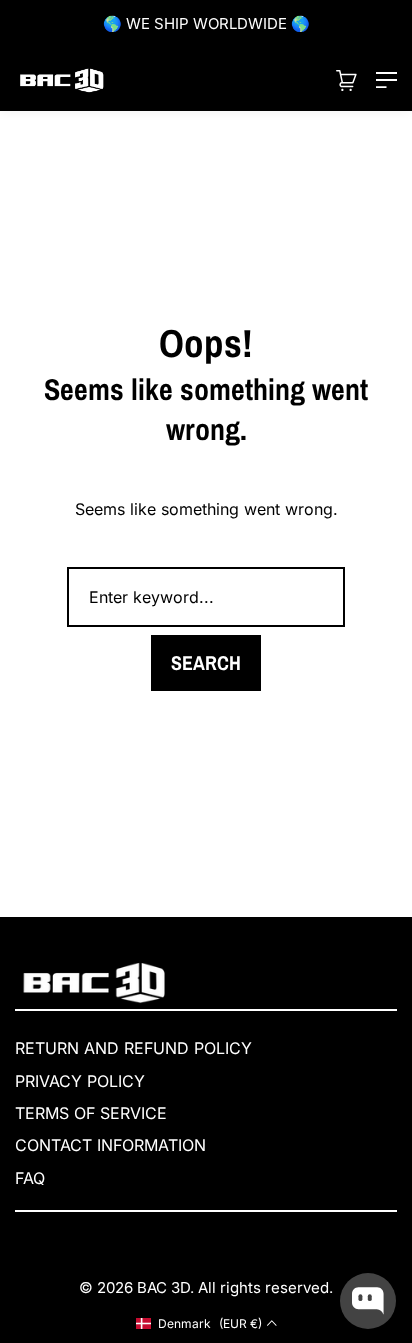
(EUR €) (210, 1323)
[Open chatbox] (368, 1301)
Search (206, 662)
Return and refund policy (133, 1048)
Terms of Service (91, 1113)
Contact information (110, 1145)
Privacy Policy (80, 1081)
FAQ (30, 1178)
